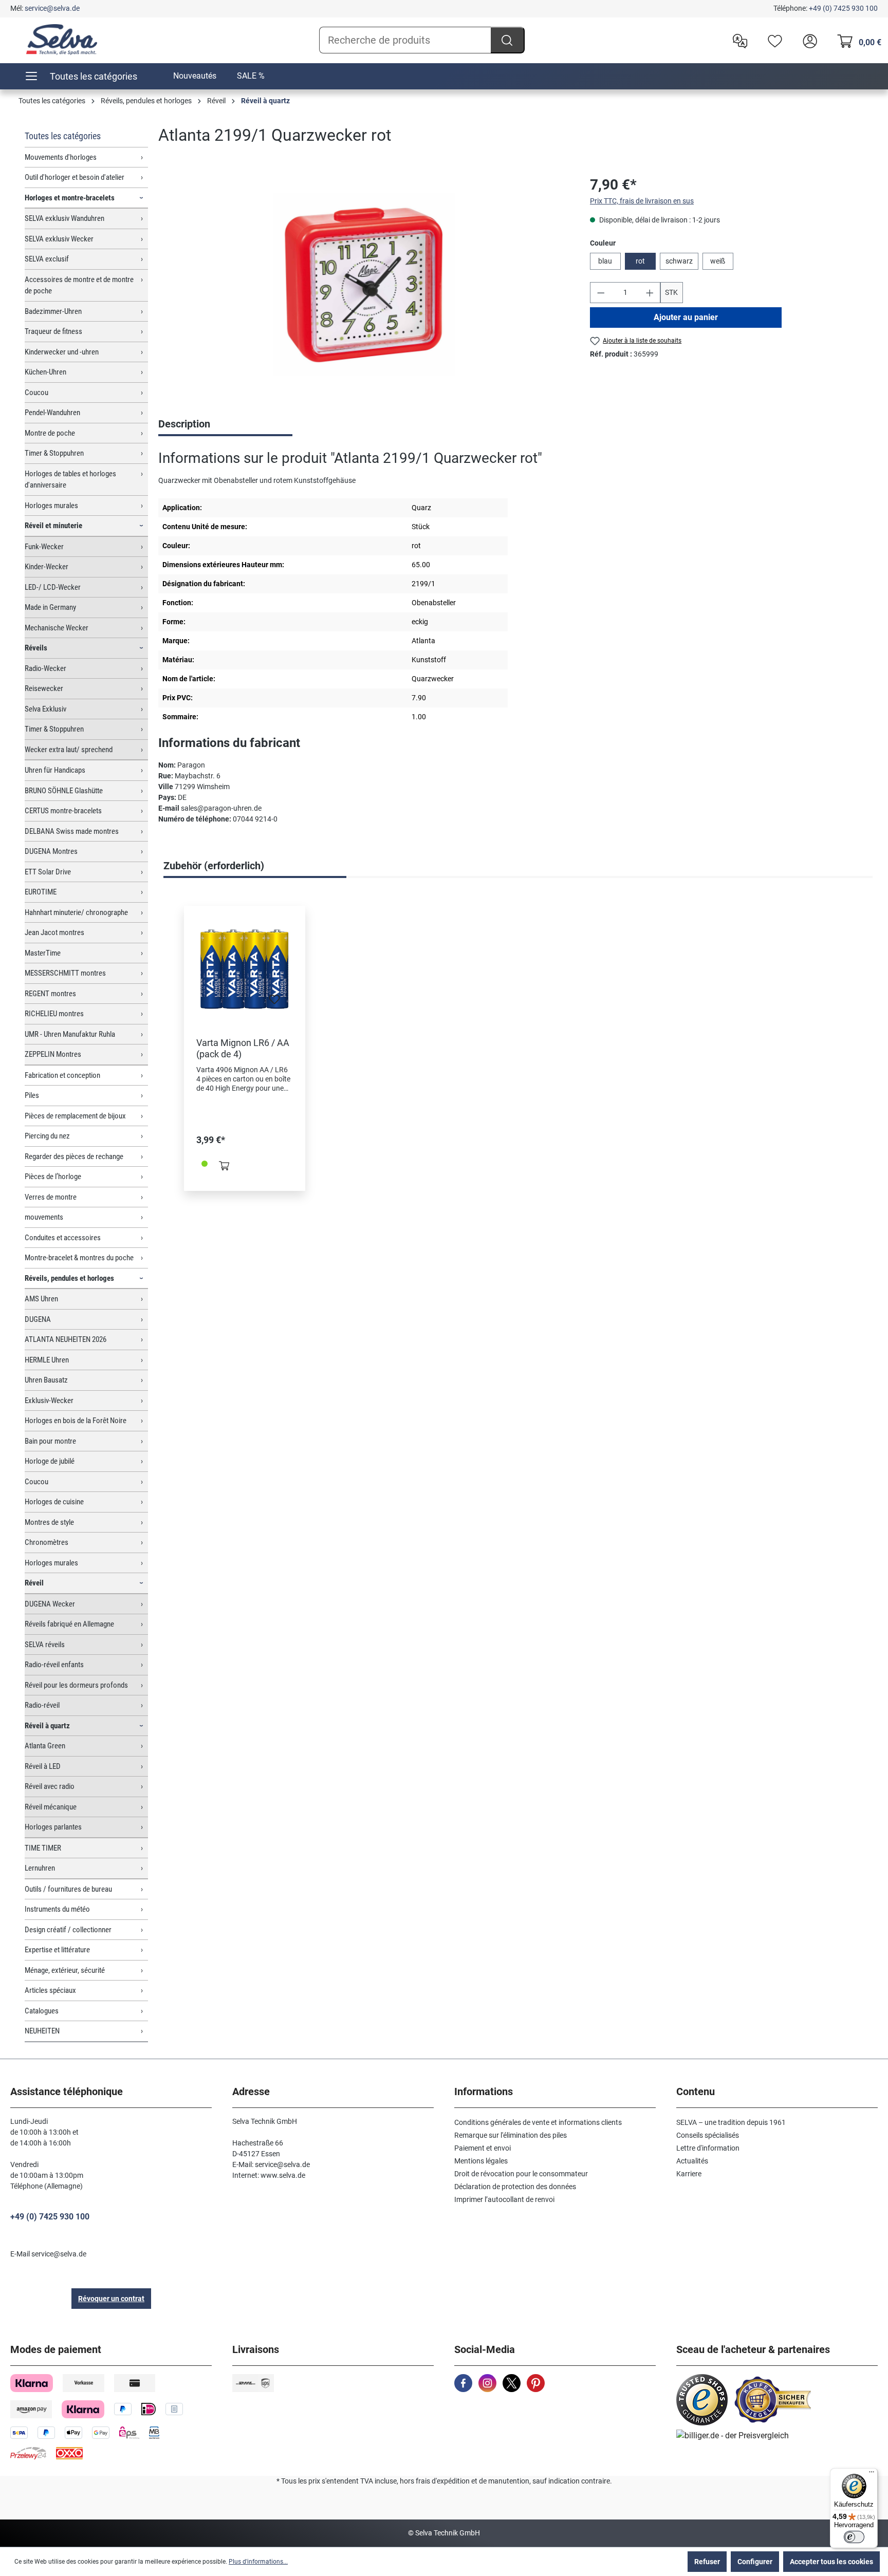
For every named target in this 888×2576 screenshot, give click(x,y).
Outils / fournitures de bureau (68, 1889)
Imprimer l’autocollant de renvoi (504, 2199)
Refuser (707, 2562)
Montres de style (49, 1522)
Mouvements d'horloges (61, 157)
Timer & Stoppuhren (54, 453)
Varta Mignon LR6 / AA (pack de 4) (243, 1048)
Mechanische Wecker (57, 628)
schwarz (679, 261)
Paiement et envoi (483, 2148)
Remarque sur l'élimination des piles (511, 2135)
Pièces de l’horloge (53, 1177)
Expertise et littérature (57, 1950)
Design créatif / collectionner (68, 1930)
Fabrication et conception (62, 1075)
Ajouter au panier (686, 317)
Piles (32, 1095)
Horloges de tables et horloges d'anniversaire (70, 480)
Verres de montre (51, 1197)
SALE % (251, 76)
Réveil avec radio (50, 1786)
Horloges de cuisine (54, 1502)
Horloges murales (51, 506)
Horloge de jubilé (50, 1461)
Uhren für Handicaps (55, 770)
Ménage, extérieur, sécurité (65, 1970)
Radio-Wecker (45, 668)
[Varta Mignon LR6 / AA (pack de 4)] (245, 969)
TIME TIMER (43, 1848)
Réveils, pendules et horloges (69, 1278)
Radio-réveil (42, 1705)
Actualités (692, 2161)
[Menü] (872, 2474)
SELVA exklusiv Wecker (59, 239)
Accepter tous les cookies (831, 2562)
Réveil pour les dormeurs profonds (76, 1685)
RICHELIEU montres (54, 1014)
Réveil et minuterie (53, 526)
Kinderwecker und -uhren (62, 352)
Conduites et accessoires (63, 1238)
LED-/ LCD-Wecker (53, 587)
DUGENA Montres (51, 851)
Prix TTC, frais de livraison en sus (642, 201)
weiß (718, 261)
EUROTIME (41, 892)
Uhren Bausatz (46, 1380)
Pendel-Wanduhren (52, 413)
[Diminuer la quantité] (601, 293)
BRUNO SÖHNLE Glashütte (64, 791)
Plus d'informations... (258, 2562)
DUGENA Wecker (50, 1604)
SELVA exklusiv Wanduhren (64, 218)
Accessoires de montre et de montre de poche (79, 285)
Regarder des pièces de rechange (74, 1156)
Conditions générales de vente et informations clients (538, 2122)
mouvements (44, 1217)
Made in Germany (50, 607)
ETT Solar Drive (48, 872)
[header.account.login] (807, 40)
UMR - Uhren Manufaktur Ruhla (70, 1034)
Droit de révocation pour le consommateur (521, 2174)
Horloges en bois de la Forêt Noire (76, 1421)
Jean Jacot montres (54, 932)
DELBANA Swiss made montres (72, 831)
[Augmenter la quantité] (650, 293)
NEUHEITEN (42, 2031)
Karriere (689, 2174)
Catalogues (42, 2011)
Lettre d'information (708, 2148)
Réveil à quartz (47, 1726)
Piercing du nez (47, 1136)
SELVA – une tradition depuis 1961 (731, 2122)
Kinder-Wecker (47, 567)
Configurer (755, 2562)
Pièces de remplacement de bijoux (75, 1116)
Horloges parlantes (53, 1827)
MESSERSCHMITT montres (65, 973)
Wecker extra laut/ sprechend (69, 750)
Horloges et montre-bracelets (70, 198)
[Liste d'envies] (772, 40)
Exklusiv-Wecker (49, 1401)
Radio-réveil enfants (54, 1665)
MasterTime (43, 953)
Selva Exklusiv (45, 709)
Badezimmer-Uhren (53, 311)
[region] (364, 285)
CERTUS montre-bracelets (63, 811)
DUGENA (38, 1319)
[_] (364, 284)
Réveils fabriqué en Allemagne (69, 1624)
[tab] (225, 425)
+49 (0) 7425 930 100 (843, 8)
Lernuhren (40, 1868)
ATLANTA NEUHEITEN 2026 (66, 1339)
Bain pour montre (50, 1441)
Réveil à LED (43, 1766)
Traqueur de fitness (53, 331)
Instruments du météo (57, 1909)
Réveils (36, 648)
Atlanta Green (45, 1746)
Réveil (34, 1583)
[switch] (854, 2537)
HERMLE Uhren (47, 1360)
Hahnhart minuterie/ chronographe (76, 912)
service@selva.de (52, 8)
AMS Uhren (41, 1299)
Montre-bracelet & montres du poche (79, 1258)
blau (605, 261)
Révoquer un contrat (111, 2299)
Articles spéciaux (50, 1990)
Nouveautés (195, 76)
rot (640, 261)
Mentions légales (481, 2161)
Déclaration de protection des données (515, 2187)
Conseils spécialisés (708, 2135)
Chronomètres (47, 1542)
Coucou (36, 393)
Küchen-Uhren (45, 372)
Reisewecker (44, 688)
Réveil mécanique (51, 1807)
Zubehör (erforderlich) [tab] (214, 866)
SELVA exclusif (47, 259)
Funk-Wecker (44, 547)
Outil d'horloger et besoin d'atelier (75, 177)
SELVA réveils (45, 1645)
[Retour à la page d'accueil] (62, 40)
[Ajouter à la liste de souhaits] (274, 1002)
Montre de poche (50, 433)
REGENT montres (50, 994)
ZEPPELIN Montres (53, 1054)
